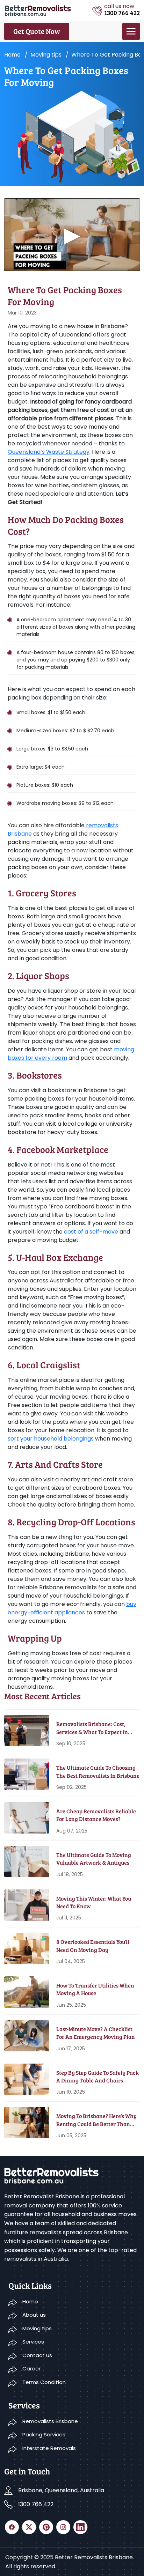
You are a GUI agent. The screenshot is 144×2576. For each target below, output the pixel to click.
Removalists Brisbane (50, 2421)
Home (12, 55)
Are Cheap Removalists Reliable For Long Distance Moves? (96, 1815)
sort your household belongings (51, 1439)
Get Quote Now (37, 31)
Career (31, 2368)
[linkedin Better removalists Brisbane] (80, 2527)
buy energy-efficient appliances (72, 1608)
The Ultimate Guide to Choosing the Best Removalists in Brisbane (98, 1771)
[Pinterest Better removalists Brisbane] (46, 2527)
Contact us (37, 2355)
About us (34, 2315)
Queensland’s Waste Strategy (49, 452)
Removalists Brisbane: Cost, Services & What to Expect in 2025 (92, 1728)
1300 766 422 (36, 2504)
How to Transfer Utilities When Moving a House (95, 1989)
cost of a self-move (91, 1232)
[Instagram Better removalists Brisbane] (63, 2527)
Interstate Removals (49, 2448)
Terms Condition (44, 2382)
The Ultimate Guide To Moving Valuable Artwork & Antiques (94, 1859)
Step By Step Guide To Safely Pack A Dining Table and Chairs (98, 2076)
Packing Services (44, 2434)
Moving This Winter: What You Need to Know (94, 1902)
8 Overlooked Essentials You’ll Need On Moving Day (93, 1945)
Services (33, 2342)
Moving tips (46, 55)
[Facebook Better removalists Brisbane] (12, 2527)
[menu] (131, 31)
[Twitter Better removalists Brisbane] (29, 2527)
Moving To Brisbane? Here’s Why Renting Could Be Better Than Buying (96, 2120)
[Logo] (38, 10)
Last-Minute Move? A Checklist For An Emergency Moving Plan (96, 2033)
